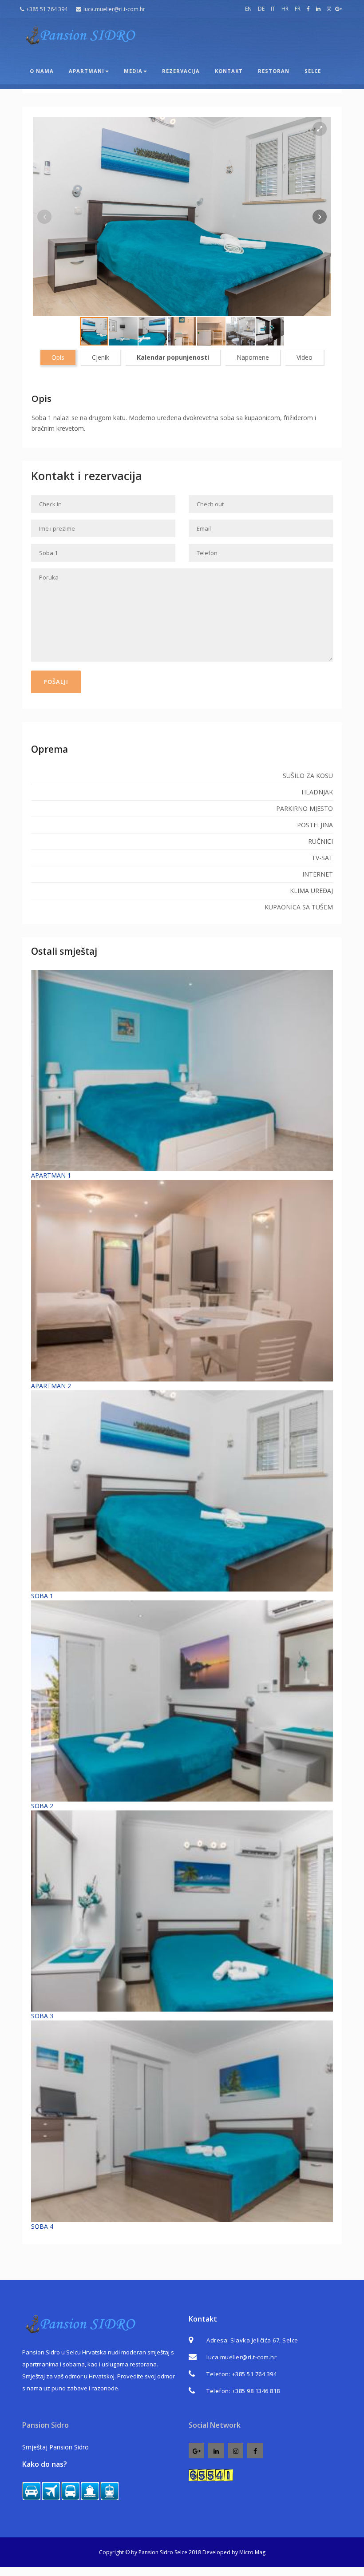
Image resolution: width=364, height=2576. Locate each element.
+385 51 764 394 (47, 9)
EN (248, 9)
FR (298, 9)
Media (133, 71)
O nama (42, 71)
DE (261, 9)
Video (305, 357)
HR (285, 9)
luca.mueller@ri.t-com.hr (114, 9)
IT (273, 9)
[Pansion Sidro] (80, 36)
